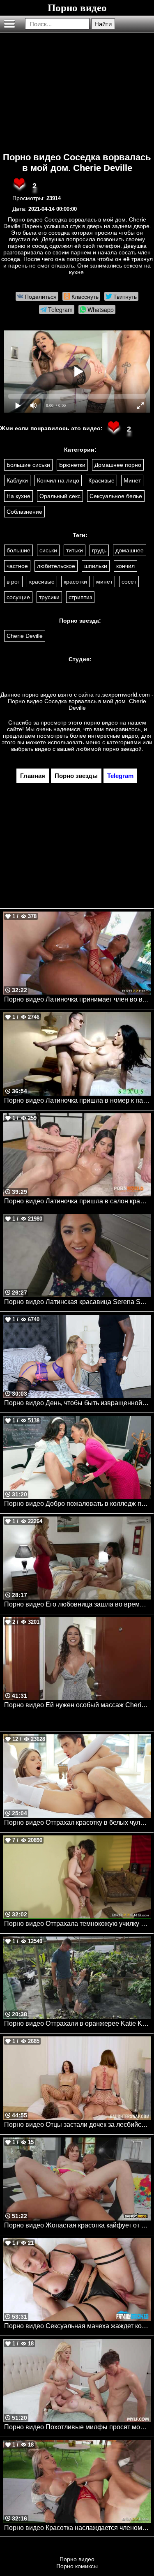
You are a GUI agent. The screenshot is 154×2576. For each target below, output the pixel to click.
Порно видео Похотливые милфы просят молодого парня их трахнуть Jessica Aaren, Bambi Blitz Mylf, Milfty (77, 2427)
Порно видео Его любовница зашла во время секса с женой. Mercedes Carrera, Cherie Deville (77, 1604)
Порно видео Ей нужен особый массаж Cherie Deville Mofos (77, 1705)
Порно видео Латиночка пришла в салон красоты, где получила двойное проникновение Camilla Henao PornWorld (77, 1201)
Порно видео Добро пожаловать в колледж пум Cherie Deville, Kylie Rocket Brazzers (77, 1504)
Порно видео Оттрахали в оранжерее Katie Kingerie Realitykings (77, 2023)
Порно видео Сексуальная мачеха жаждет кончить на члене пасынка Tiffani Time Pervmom (77, 2326)
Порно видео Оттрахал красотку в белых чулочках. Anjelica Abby (77, 1822)
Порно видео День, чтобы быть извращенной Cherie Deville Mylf (77, 1403)
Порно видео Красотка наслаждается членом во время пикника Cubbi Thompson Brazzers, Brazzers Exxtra (77, 2528)
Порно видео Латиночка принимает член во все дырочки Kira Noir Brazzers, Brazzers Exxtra (77, 999)
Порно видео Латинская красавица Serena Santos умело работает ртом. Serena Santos (77, 1302)
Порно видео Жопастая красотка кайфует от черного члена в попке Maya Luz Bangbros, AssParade (77, 2225)
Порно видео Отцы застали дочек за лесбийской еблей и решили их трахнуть (77, 2125)
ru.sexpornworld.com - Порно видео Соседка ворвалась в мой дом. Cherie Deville (81, 701)
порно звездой (122, 749)
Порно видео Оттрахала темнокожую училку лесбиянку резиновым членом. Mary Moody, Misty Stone (77, 1924)
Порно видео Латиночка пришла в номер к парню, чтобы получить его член (77, 1100)
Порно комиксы (77, 2566)
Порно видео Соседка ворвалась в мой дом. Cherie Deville (77, 163)
